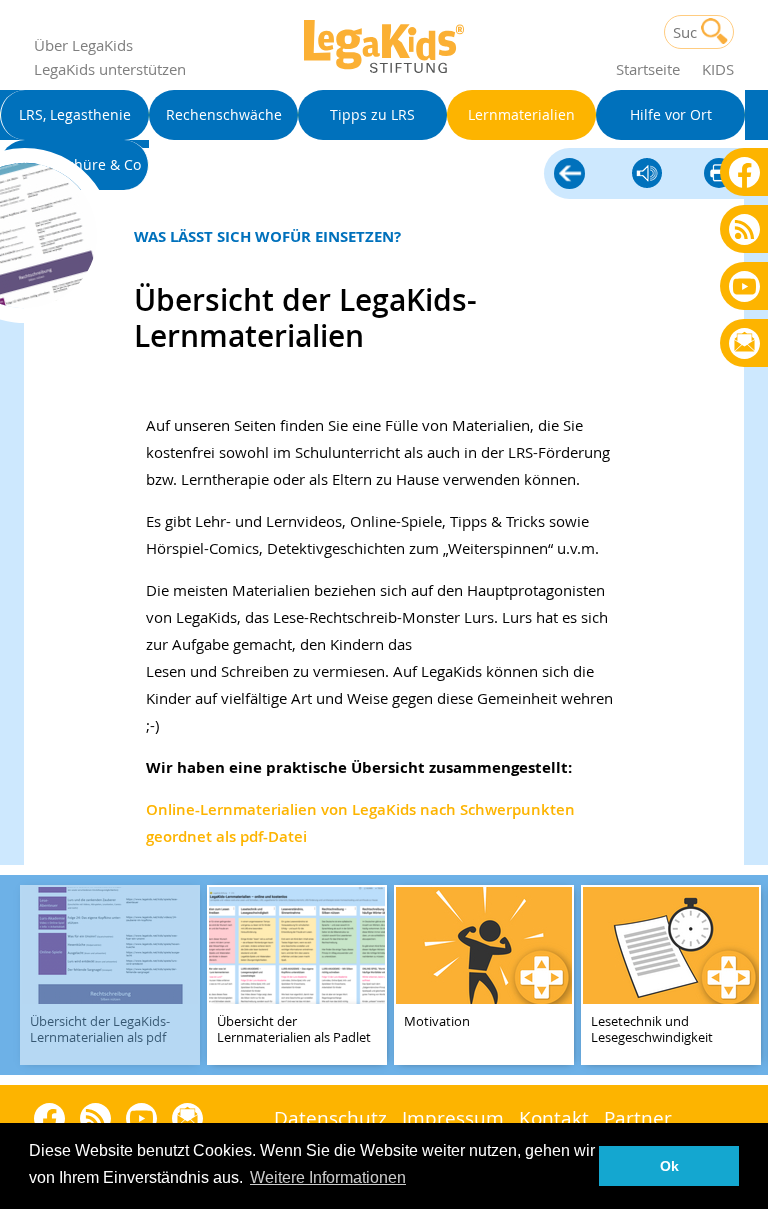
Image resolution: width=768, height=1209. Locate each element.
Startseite (648, 69)
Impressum (453, 1117)
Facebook (744, 171)
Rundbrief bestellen (744, 344)
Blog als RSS (744, 230)
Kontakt (554, 1117)
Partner (638, 1117)
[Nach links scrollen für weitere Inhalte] (20, 975)
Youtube (744, 285)
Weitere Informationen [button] (328, 1177)
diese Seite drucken (719, 174)
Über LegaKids (83, 45)
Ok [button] (669, 1166)
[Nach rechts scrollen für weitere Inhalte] (748, 975)
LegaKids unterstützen (110, 69)
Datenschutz (330, 1117)
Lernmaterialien (569, 171)
